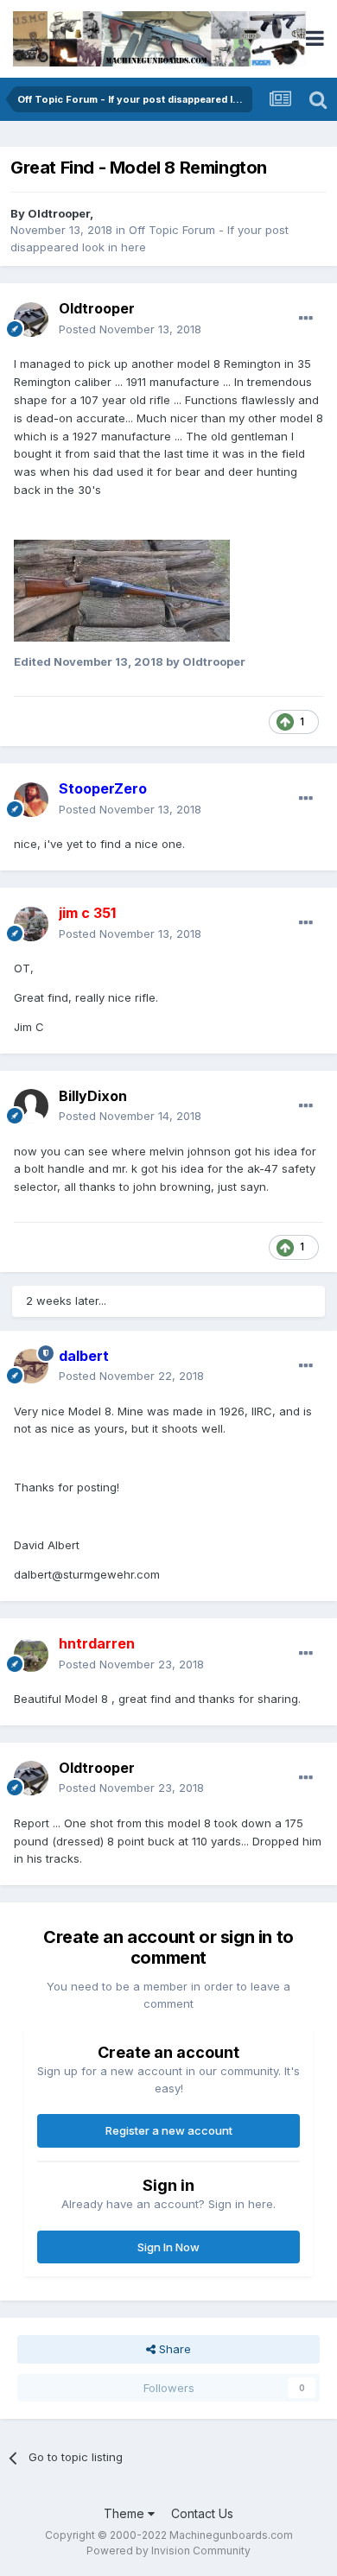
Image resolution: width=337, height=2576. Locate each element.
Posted (130, 329)
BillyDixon (93, 1096)
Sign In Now (168, 2247)
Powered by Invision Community (168, 2551)
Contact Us (202, 2513)
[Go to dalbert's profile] (31, 1366)
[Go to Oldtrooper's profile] (31, 320)
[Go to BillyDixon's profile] (31, 1106)
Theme (126, 2513)
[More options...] (306, 319)
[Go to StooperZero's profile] (31, 800)
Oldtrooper (59, 213)
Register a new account (169, 2130)
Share (173, 2349)
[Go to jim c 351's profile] (31, 924)
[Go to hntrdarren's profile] (31, 1655)
